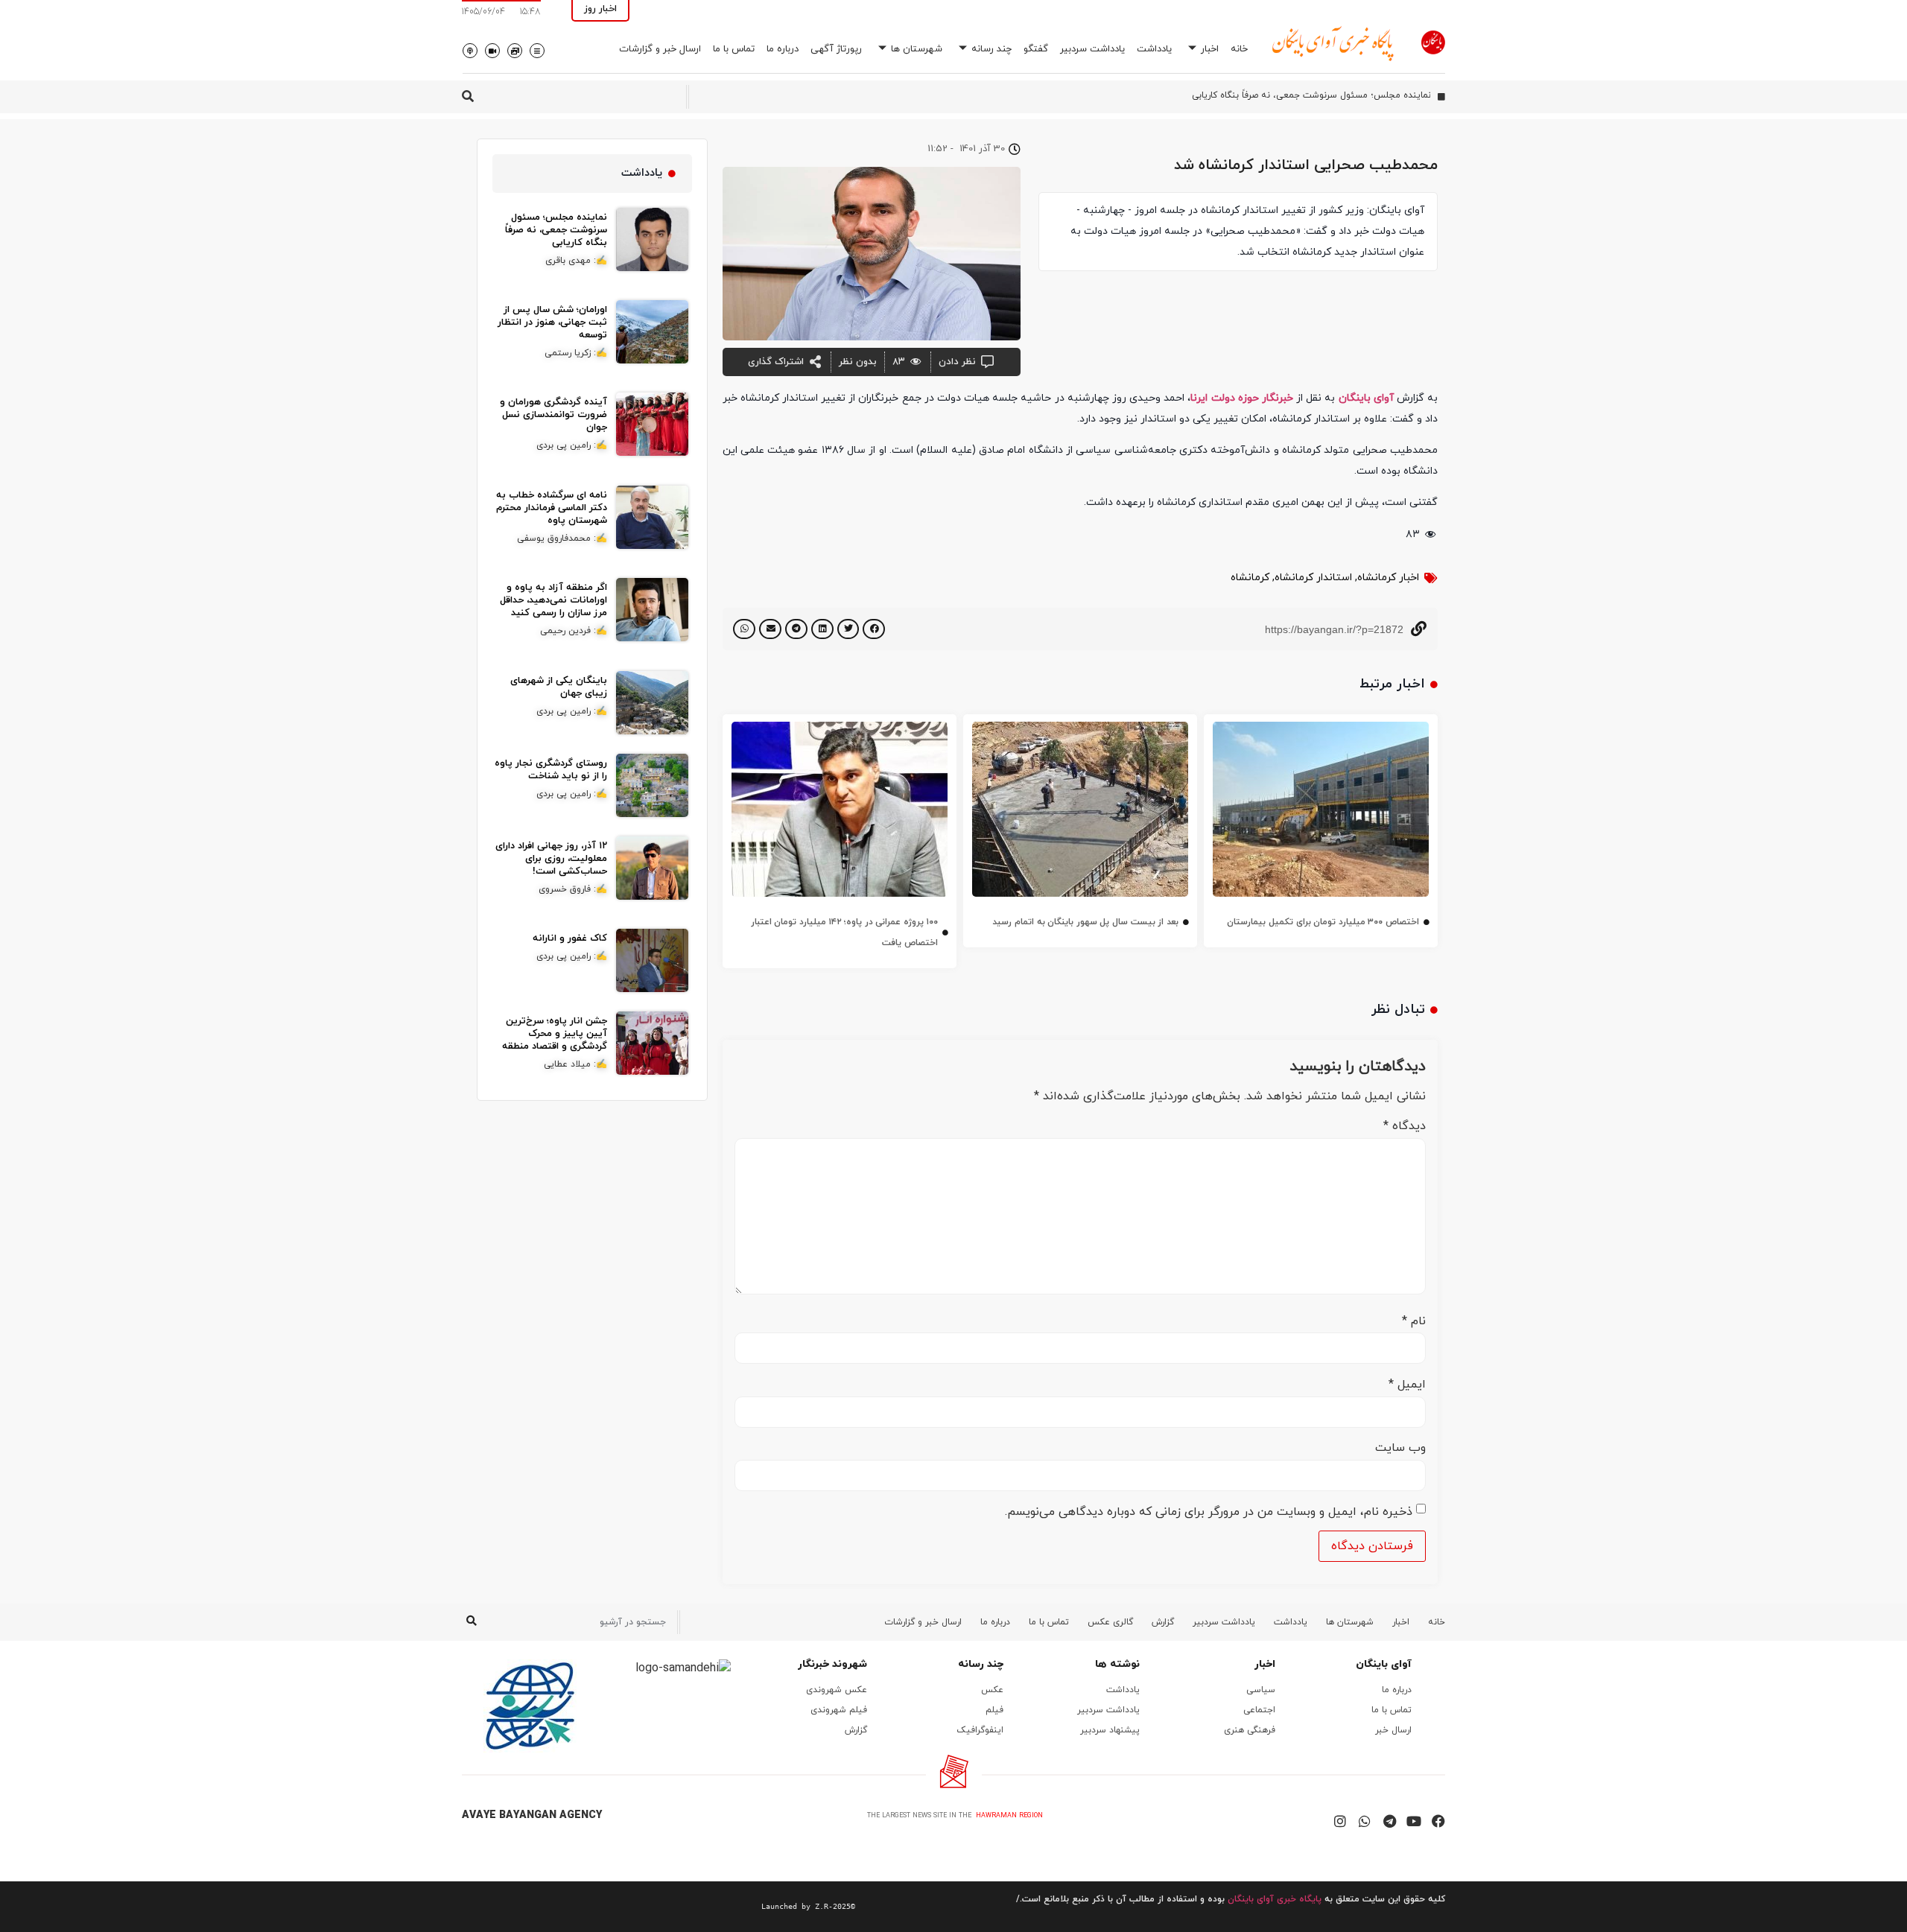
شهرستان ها (917, 49)
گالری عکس (1110, 1622)
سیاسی (1261, 1690)
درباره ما (783, 49)
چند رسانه (991, 49)
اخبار (1210, 49)
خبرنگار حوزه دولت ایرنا (1242, 398)
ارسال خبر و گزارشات (660, 49)
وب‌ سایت (1400, 1448)
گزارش (1163, 1622)
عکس (992, 1690)
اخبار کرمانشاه (1388, 578)
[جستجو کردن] (471, 1622)
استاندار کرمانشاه (1313, 578)
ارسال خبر (1393, 1730)
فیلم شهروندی (839, 1710)
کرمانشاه (1250, 578)
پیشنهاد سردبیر (1110, 1730)
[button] (874, 629)
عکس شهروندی (837, 1690)
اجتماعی (1259, 1710)
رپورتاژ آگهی (836, 49)
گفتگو (1036, 49)
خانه (1239, 49)
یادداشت (1154, 49)
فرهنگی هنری (1250, 1730)
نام (1414, 1321)
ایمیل (1407, 1385)
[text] (659, 1907)
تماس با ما (734, 49)
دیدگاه (1405, 1126)
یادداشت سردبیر (1092, 49)
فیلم (994, 1710)
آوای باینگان (1366, 398)
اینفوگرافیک (980, 1730)
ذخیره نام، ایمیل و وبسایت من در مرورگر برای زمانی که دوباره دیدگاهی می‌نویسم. (1209, 1512)
